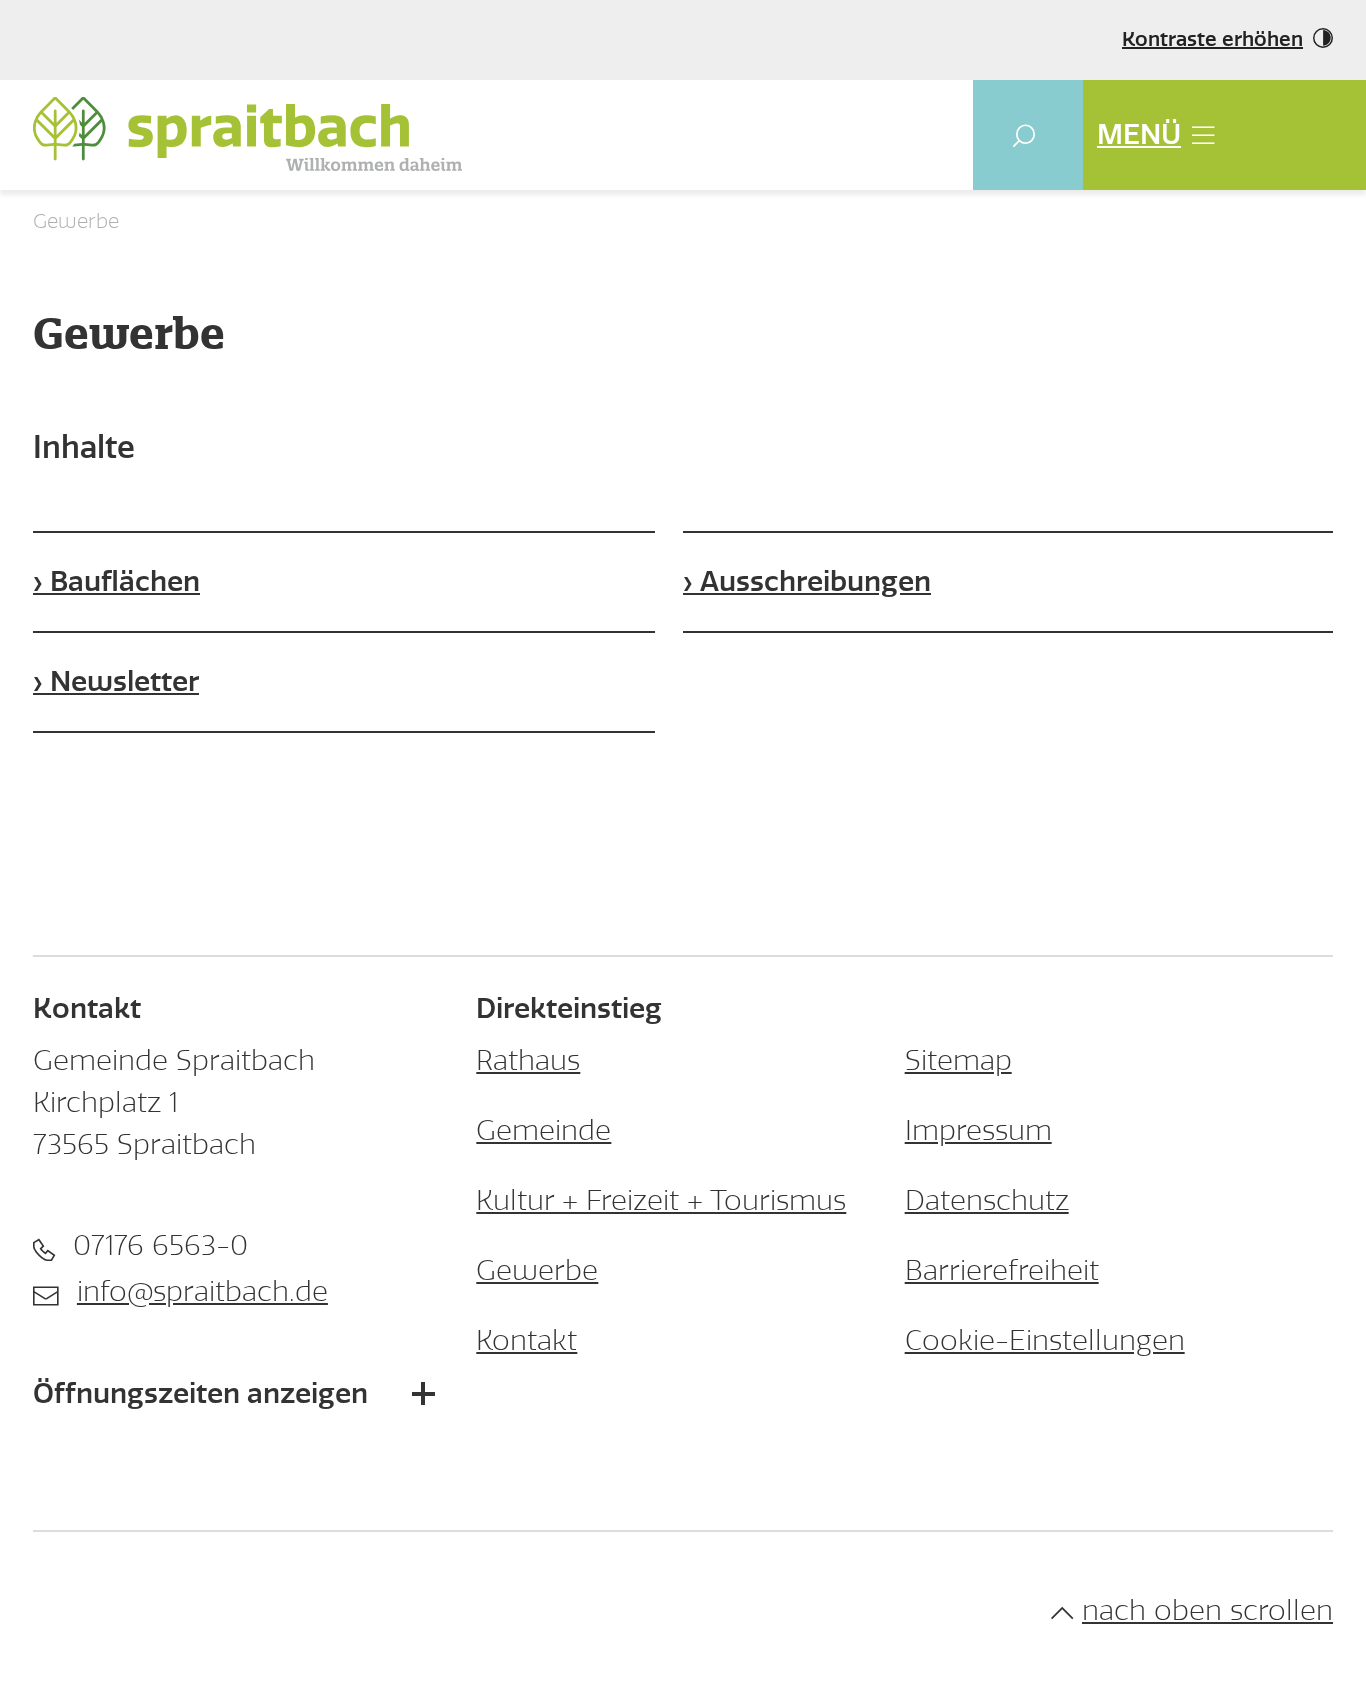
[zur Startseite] (247, 134)
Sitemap (958, 1060)
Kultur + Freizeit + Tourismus (661, 1200)
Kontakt (526, 1340)
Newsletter (124, 681)
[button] (1028, 135)
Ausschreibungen (815, 581)
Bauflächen (125, 581)
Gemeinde (543, 1130)
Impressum (978, 1130)
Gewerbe (537, 1270)
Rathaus (528, 1060)
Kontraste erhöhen (1212, 39)
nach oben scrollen (1207, 1610)
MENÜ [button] (1139, 134)
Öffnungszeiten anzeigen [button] (200, 1393)
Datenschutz (987, 1200)
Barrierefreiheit (1002, 1270)
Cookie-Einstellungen (1045, 1340)
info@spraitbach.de (202, 1291)
